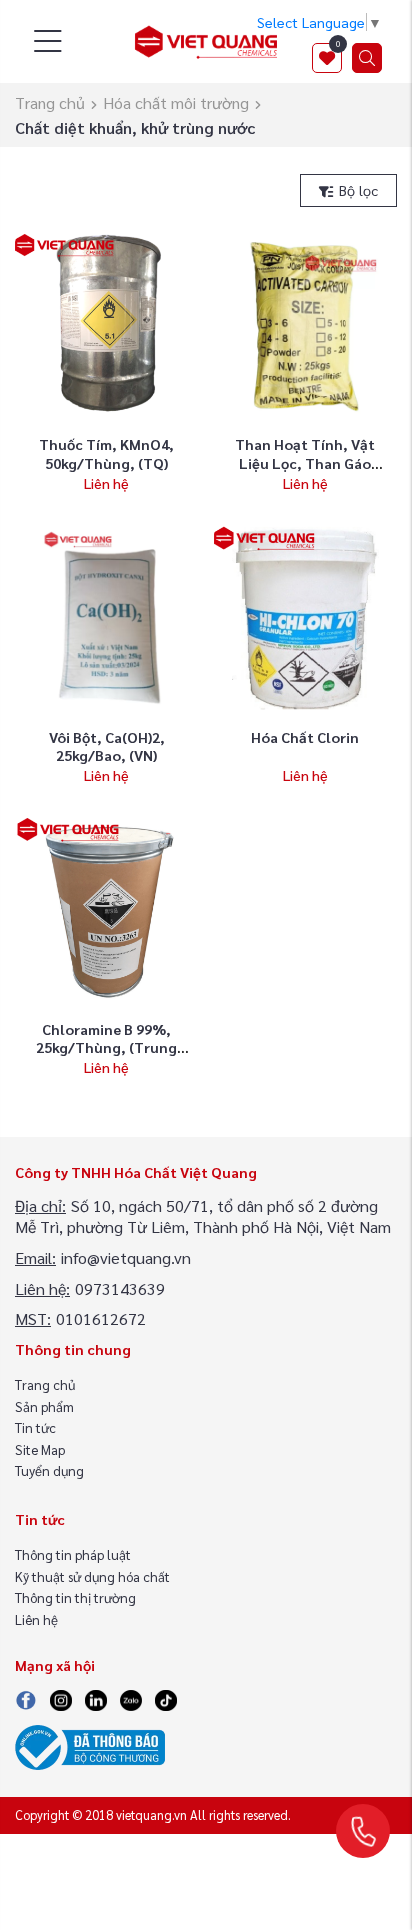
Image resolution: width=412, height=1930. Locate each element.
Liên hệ (36, 1619)
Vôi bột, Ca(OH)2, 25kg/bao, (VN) (107, 746)
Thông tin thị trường (75, 1597)
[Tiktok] (166, 1698)
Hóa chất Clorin (305, 737)
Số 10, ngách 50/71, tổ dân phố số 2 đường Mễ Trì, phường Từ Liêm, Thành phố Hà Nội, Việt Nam (203, 1216)
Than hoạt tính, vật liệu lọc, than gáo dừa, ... (305, 462)
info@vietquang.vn (126, 1257)
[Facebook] (26, 1698)
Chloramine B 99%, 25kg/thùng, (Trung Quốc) (106, 1047)
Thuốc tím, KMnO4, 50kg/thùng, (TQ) (106, 453)
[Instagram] (61, 1698)
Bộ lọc (356, 190)
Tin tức (35, 1427)
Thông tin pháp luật (73, 1554)
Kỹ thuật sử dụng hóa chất (92, 1576)
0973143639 (120, 1288)
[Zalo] (130, 1698)
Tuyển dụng (49, 1470)
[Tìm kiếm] (367, 58)
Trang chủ (50, 102)
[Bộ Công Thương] (90, 1745)
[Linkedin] (96, 1698)
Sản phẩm (44, 1406)
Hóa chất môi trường (176, 102)
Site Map (40, 1449)
